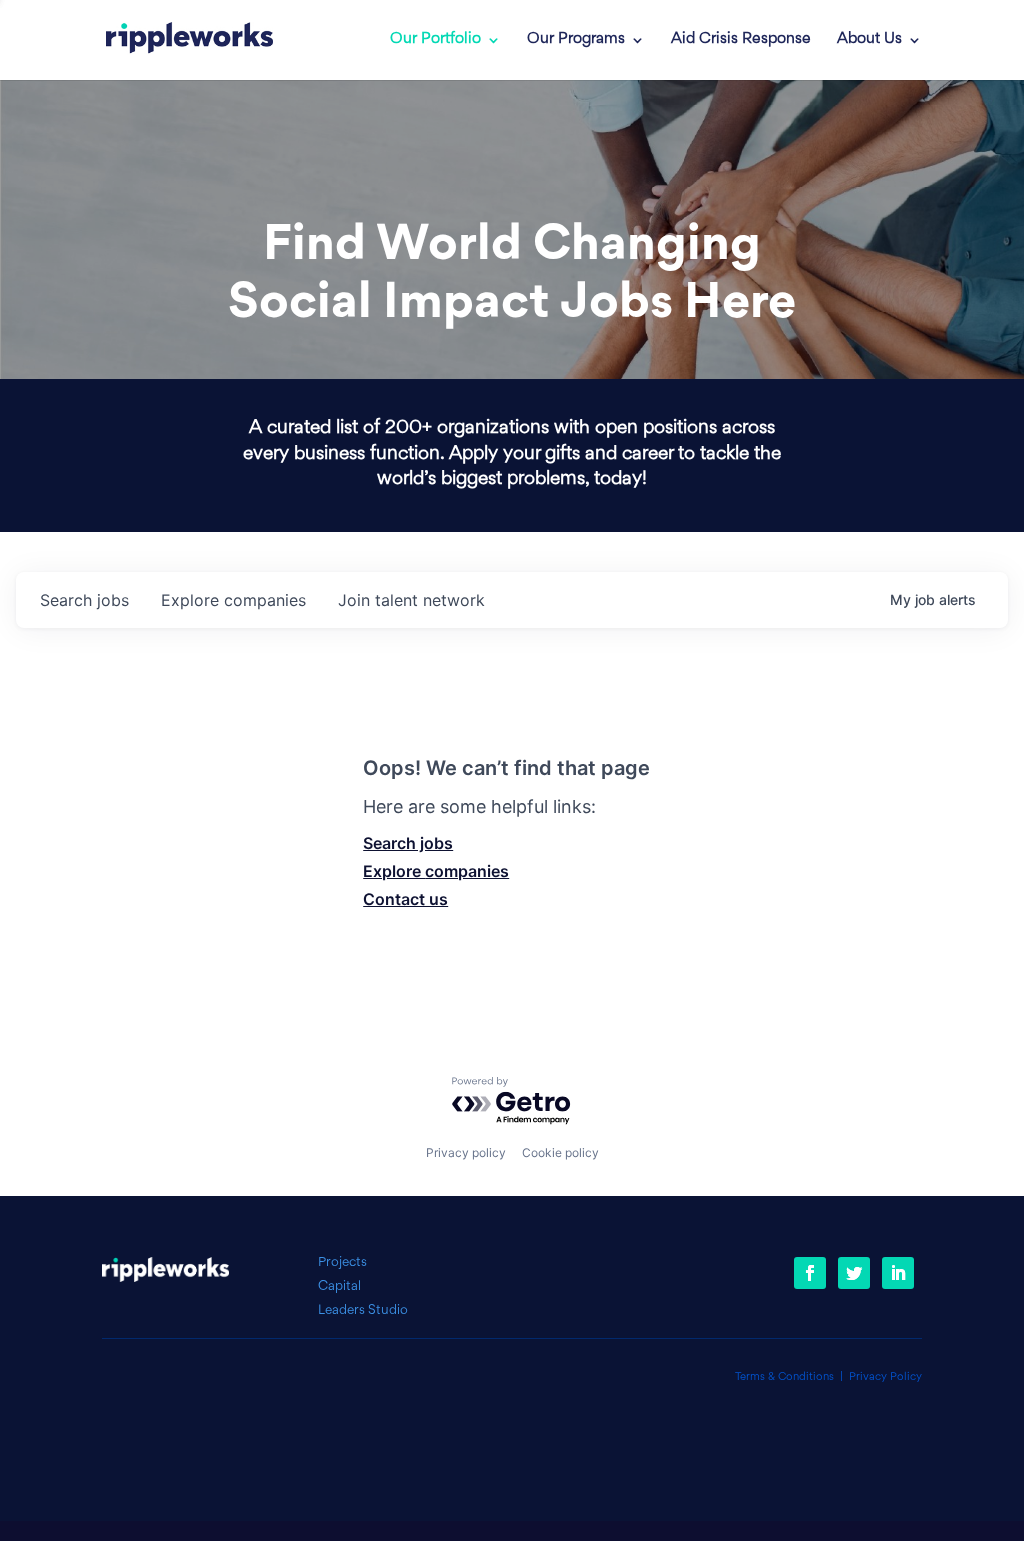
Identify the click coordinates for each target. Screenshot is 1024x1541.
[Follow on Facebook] (810, 1273)
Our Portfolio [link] (435, 40)
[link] (189, 40)
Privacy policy (466, 1152)
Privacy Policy (885, 1377)
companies (233, 600)
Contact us (405, 899)
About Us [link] (869, 40)
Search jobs (408, 843)
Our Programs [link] (576, 40)
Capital (339, 1286)
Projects (342, 1262)
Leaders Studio (363, 1310)
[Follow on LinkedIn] (898, 1273)
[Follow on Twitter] (854, 1273)
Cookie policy (560, 1152)
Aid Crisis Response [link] (741, 40)
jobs (84, 600)
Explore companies (436, 871)
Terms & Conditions (784, 1377)
